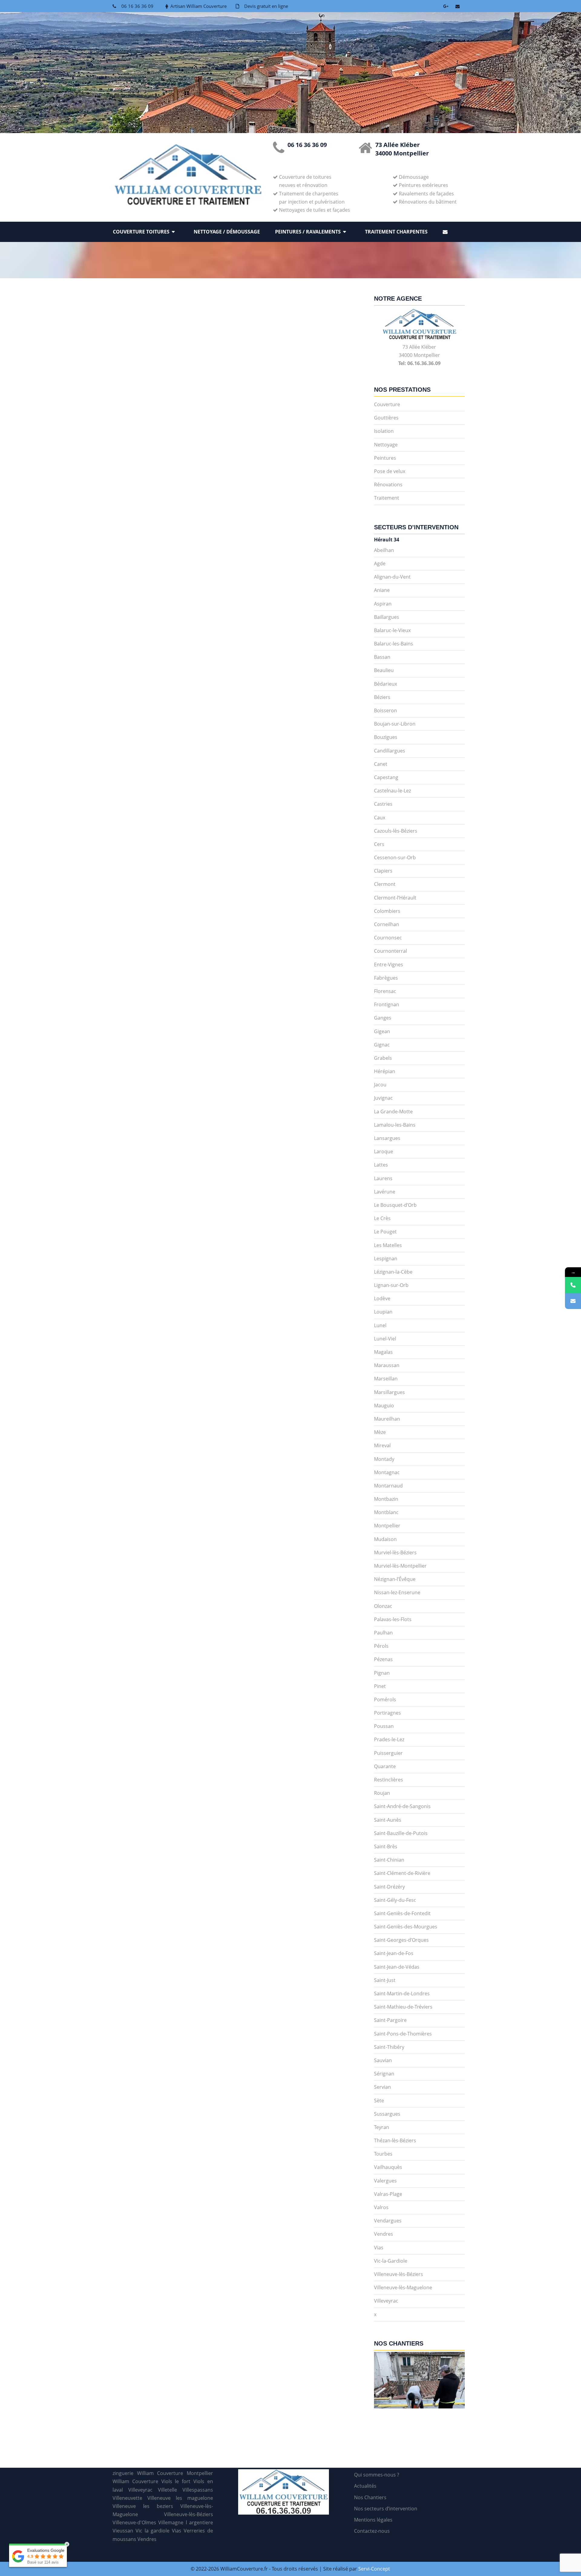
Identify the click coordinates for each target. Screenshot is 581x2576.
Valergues (385, 2181)
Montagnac (387, 1472)
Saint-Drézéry (389, 1887)
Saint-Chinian (389, 1860)
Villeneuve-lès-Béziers (399, 2274)
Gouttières (386, 418)
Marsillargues (389, 1392)
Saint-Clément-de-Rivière (402, 1873)
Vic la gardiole (153, 2531)
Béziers (382, 697)
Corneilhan (387, 924)
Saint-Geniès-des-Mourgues (406, 1927)
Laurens (383, 1178)
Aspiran (383, 604)
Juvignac (383, 1098)
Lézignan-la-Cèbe (393, 1272)
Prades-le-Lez (389, 1739)
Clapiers (383, 871)
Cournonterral (391, 951)
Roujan (382, 1793)
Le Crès (382, 1218)
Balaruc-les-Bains (394, 644)
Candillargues (390, 751)
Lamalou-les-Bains (395, 1125)
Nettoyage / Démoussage (227, 232)
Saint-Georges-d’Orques (401, 1940)
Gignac (382, 1045)
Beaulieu (384, 670)
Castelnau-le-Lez (392, 791)
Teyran (382, 2127)
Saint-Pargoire (390, 2020)
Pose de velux (390, 471)
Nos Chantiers (370, 2497)
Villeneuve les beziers (143, 2506)
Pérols (381, 1646)
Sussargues (387, 2114)
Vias (379, 2248)
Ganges (383, 1018)
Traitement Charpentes (396, 232)
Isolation (384, 431)
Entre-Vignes (389, 965)
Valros (381, 2207)
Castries (383, 804)
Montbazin (386, 1499)
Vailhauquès (388, 2167)
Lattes (381, 1165)
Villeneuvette (127, 2498)
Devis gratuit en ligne (266, 6)
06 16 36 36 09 (137, 6)
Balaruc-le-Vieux (392, 630)
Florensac (385, 991)
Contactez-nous (372, 2531)
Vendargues (388, 2221)
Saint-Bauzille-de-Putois (401, 1833)
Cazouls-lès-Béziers (396, 831)
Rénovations (388, 485)
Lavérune (385, 1192)
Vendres (384, 2234)
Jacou (380, 1085)
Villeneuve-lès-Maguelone (403, 2287)
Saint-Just (385, 1980)
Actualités (365, 2486)
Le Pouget (385, 1232)
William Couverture (135, 2481)
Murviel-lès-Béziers (395, 1552)
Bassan (382, 657)
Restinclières (389, 1780)
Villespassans (198, 2490)
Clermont (385, 884)
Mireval (382, 1445)
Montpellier (387, 1526)
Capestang (386, 777)
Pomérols (385, 1699)
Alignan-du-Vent (392, 577)
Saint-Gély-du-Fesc (395, 1900)
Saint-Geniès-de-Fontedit (402, 1913)
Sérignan (384, 2074)
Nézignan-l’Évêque (395, 1579)
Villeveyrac (386, 2301)
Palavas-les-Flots (393, 1619)
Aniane (382, 590)
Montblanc (386, 1512)
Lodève (382, 1298)
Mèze (380, 1432)
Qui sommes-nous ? (377, 2475)
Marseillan (386, 1379)
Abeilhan (384, 550)
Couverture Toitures (141, 232)
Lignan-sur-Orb (391, 1285)
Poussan (384, 1726)
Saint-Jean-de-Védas (397, 1967)
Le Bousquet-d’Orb (395, 1205)
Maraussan (387, 1365)
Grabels (383, 1058)
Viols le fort (176, 2481)
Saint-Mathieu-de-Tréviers (403, 2007)
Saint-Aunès (388, 1820)
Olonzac (383, 1606)
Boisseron (386, 710)
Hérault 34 (387, 540)
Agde (380, 563)
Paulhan (383, 1633)
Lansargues (387, 1138)
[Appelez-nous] (573, 1285)
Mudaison (385, 1539)
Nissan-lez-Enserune (397, 1592)
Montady (384, 1459)
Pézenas (383, 1659)
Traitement (387, 498)
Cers (379, 844)
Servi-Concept (374, 2569)
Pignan (382, 1673)
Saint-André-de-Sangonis (402, 1806)
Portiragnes (387, 1713)
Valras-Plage (388, 2194)
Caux (380, 818)
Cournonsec (388, 938)
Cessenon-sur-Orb (395, 857)
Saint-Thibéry (389, 2047)
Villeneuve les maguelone (180, 2498)
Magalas (383, 1352)
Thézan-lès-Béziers (395, 2140)
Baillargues (387, 617)
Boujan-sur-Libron (395, 724)
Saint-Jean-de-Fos (394, 1953)
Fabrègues (386, 978)
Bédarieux (386, 684)
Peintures (385, 458)
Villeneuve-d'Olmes (134, 2522)
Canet (381, 764)
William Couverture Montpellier (175, 2473)
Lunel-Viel (385, 1339)
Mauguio (384, 1406)
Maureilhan (387, 1419)
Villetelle (167, 2490)
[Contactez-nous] (573, 1301)
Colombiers (387, 911)
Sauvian (383, 2060)
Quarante (385, 1766)
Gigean (382, 1031)
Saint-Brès (386, 1846)
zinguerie (123, 2473)
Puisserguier (388, 1753)
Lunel (380, 1325)
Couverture (387, 404)
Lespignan (386, 1259)
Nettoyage (386, 445)
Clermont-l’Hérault (395, 898)
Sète (379, 2101)
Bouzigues (386, 737)
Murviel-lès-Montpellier (400, 1566)
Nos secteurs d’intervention (386, 2509)
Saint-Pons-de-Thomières (403, 2034)
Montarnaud (388, 1486)
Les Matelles (388, 1245)
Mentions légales (373, 2520)
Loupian (383, 1312)
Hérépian (385, 1071)
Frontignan (387, 1004)
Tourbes (383, 2154)
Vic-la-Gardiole (391, 2261)
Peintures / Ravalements (308, 232)
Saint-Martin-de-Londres (402, 1993)
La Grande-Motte (393, 1112)
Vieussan (123, 2531)
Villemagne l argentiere (186, 2522)
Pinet (380, 1686)
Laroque (384, 1151)
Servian (382, 2087)
